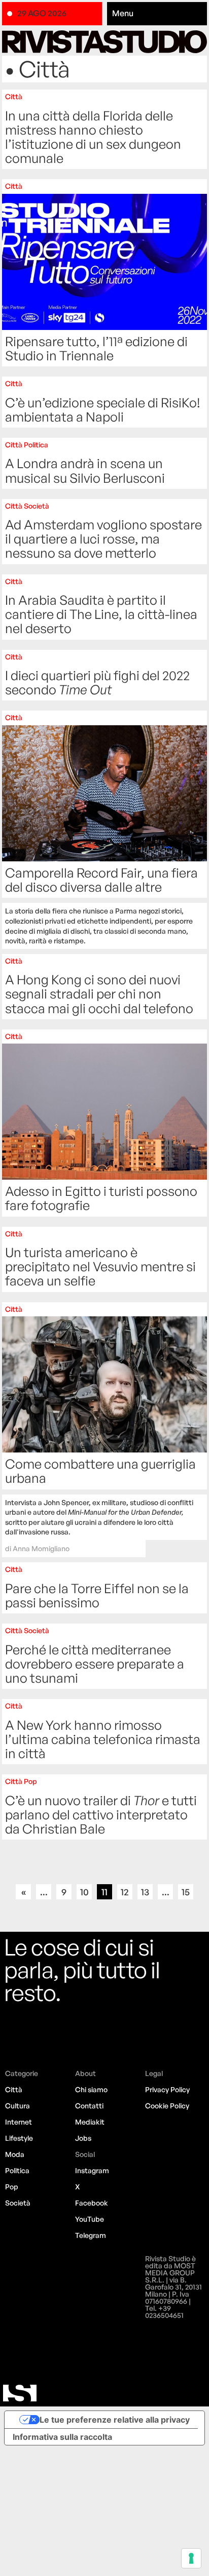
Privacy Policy (167, 2089)
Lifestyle (19, 2138)
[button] (157, 14)
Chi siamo (91, 2089)
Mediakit (90, 2122)
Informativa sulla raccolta (62, 2437)
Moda (15, 2154)
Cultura (18, 2106)
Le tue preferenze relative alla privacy (115, 2420)
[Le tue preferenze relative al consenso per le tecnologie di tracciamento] (191, 2558)
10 (84, 1892)
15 (186, 1892)
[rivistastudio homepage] (104, 42)
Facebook (92, 2203)
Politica (17, 2170)
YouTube (90, 2219)
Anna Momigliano (41, 1548)
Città (14, 2089)
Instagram (92, 2170)
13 (145, 1892)
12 (125, 1892)
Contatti (89, 2106)
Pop (12, 2187)
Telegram (91, 2235)
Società (18, 2203)
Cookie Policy (167, 2106)
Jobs (83, 2138)
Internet (19, 2122)
